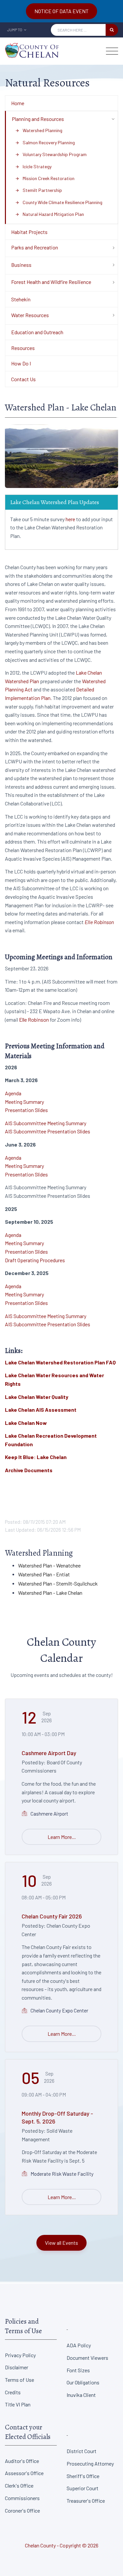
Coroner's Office (22, 2510)
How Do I (21, 363)
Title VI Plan (18, 2404)
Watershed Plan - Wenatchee (49, 1565)
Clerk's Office (19, 2485)
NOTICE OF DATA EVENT (61, 11)
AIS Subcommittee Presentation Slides (48, 1131)
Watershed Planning (39, 130)
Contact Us (23, 379)
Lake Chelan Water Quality (37, 1397)
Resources (23, 348)
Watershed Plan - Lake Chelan (50, 1593)
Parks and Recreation (35, 247)
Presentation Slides (26, 1110)
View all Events (61, 2243)
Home (18, 103)
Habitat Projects (29, 232)
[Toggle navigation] (112, 51)
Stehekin (21, 299)
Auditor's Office (22, 2461)
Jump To (15, 30)
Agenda (13, 1093)
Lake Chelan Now (26, 1423)
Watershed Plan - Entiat (44, 1574)
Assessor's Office (24, 2473)
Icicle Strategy (33, 166)
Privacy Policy (20, 2355)
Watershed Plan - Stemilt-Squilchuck (58, 1583)
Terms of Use (20, 2380)
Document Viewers (87, 2358)
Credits (13, 2392)
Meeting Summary (24, 1102)
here (70, 519)
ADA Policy (79, 2345)
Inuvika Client (81, 2395)
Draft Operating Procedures (35, 1260)
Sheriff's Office (83, 2476)
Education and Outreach (37, 332)
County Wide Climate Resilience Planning (59, 202)
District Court (82, 2451)
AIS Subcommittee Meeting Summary (46, 1123)
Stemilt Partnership (39, 190)
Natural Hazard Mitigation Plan (50, 214)
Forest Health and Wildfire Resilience (51, 282)
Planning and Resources (38, 119)
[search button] (112, 30)
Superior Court (82, 2488)
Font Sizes (78, 2370)
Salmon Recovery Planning (45, 142)
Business (21, 265)
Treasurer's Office (86, 2501)
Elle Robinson (99, 922)
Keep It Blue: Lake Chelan (36, 1457)
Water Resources (30, 315)
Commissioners (22, 2498)
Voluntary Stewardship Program (51, 154)
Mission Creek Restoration (45, 178)
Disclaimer (17, 2367)
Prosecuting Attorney (90, 2463)
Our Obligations (83, 2382)
